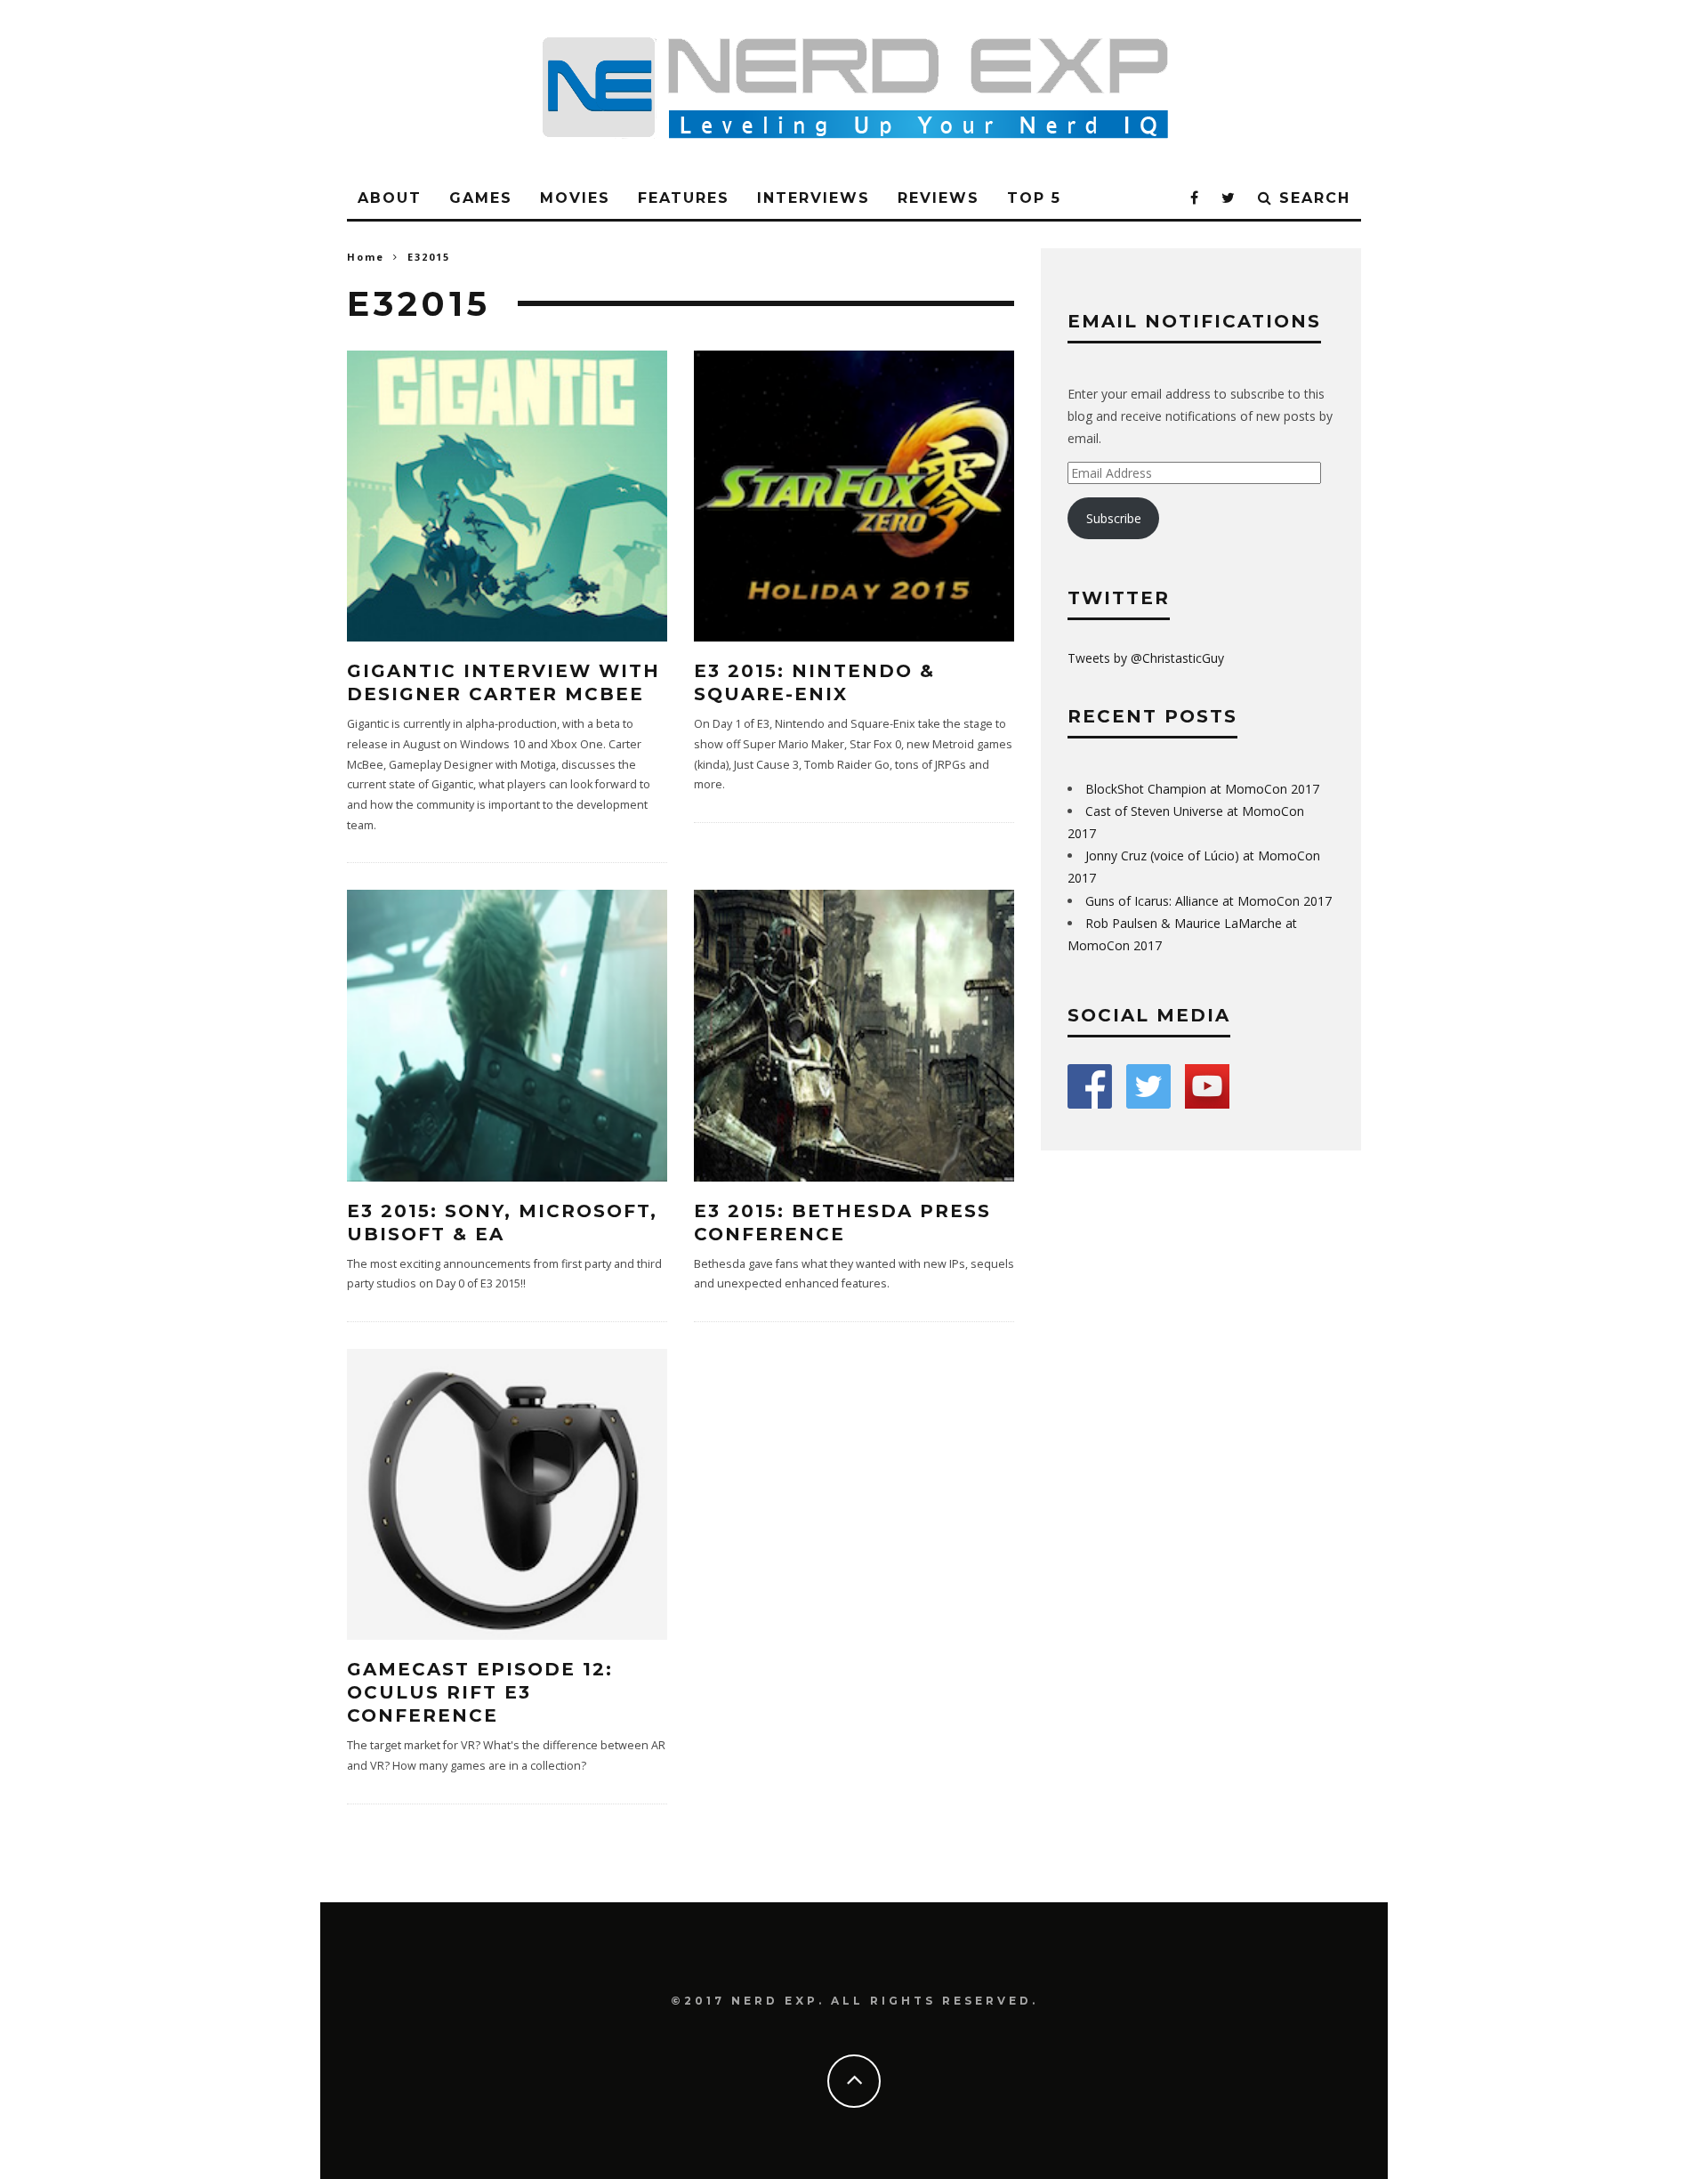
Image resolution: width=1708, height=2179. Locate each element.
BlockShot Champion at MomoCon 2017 (1202, 789)
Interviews (814, 198)
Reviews (939, 198)
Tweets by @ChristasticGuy (1146, 658)
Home (366, 257)
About (390, 198)
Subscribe (1114, 518)
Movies (575, 198)
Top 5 (1034, 198)
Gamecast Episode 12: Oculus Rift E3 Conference (480, 1692)
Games (481, 198)
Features (684, 198)
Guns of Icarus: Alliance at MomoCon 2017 (1208, 901)
